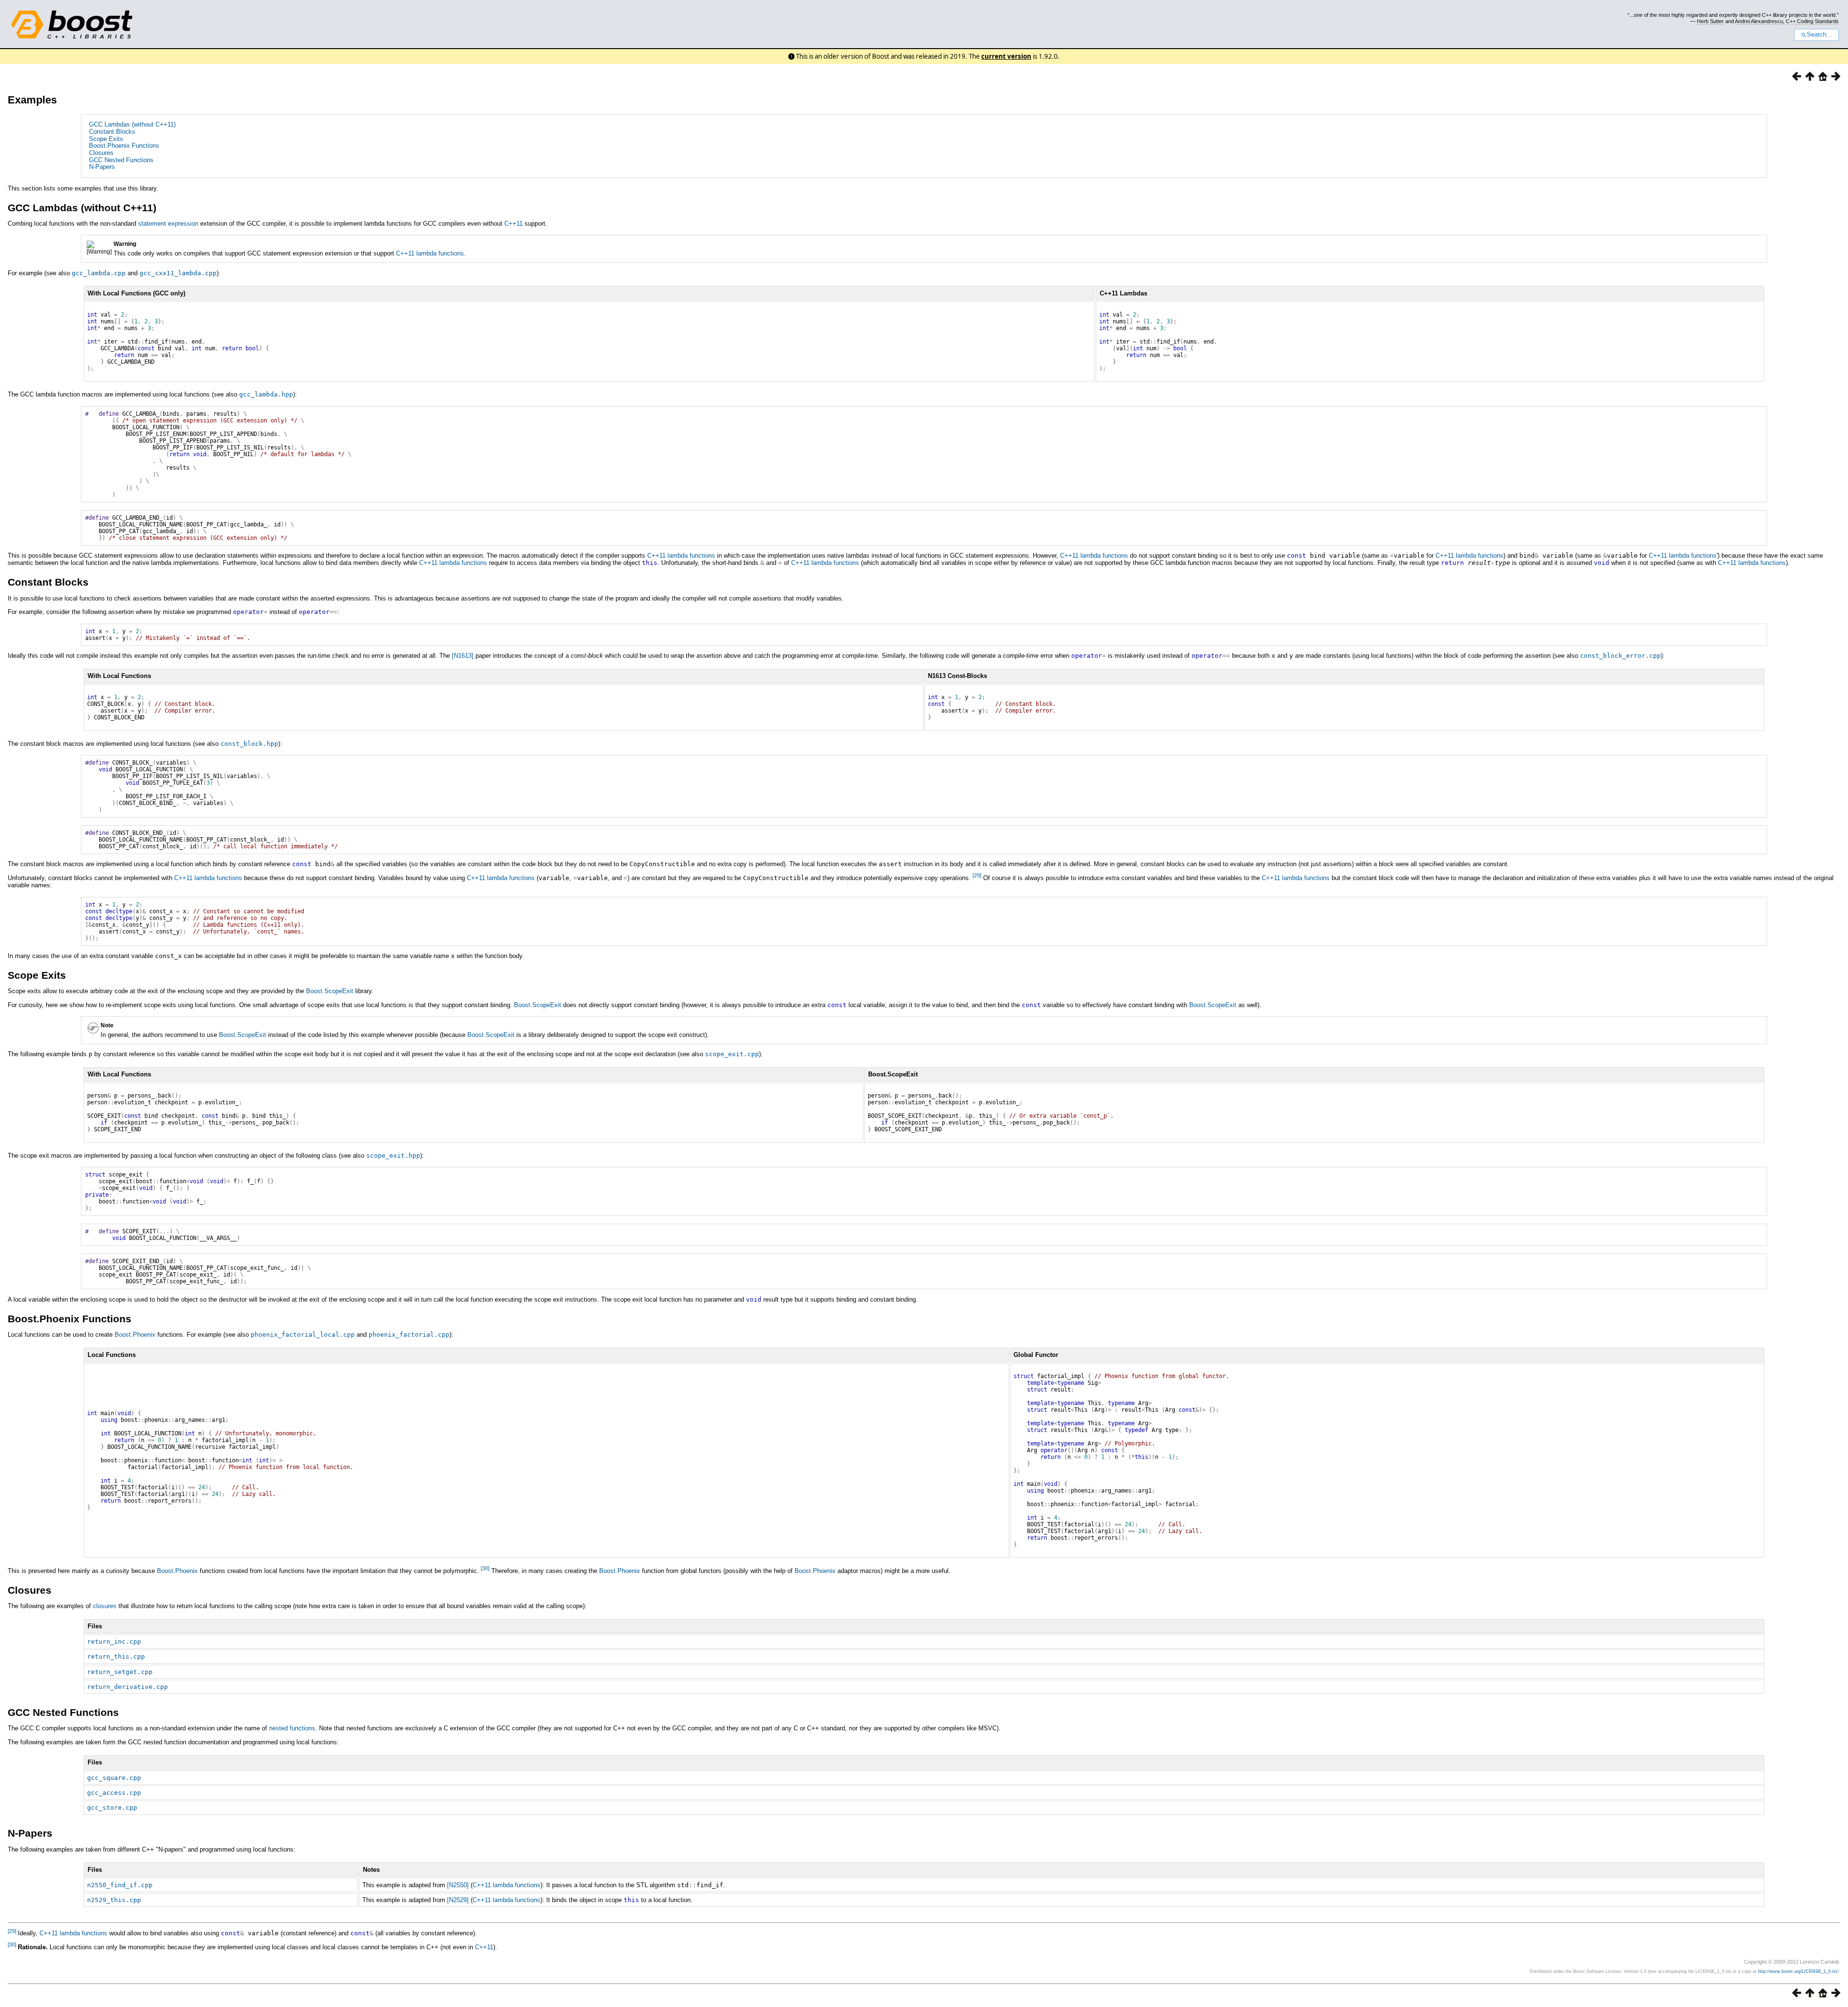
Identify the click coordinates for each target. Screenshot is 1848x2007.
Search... (1819, 35)
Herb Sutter (1710, 21)
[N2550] (458, 1885)
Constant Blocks (112, 132)
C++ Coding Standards (1812, 21)
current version (1006, 56)
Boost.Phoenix (135, 1335)
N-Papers (102, 167)
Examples (32, 100)
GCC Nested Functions (121, 160)
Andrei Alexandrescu (1759, 21)
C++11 (513, 224)
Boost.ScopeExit (330, 991)
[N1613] (463, 656)
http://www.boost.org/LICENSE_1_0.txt (1798, 1971)
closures (105, 1606)
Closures (101, 153)
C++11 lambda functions (430, 253)
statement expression (168, 224)
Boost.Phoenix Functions (124, 146)
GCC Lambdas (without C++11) (132, 124)
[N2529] (458, 1900)
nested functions (292, 1728)
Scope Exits (106, 139)
